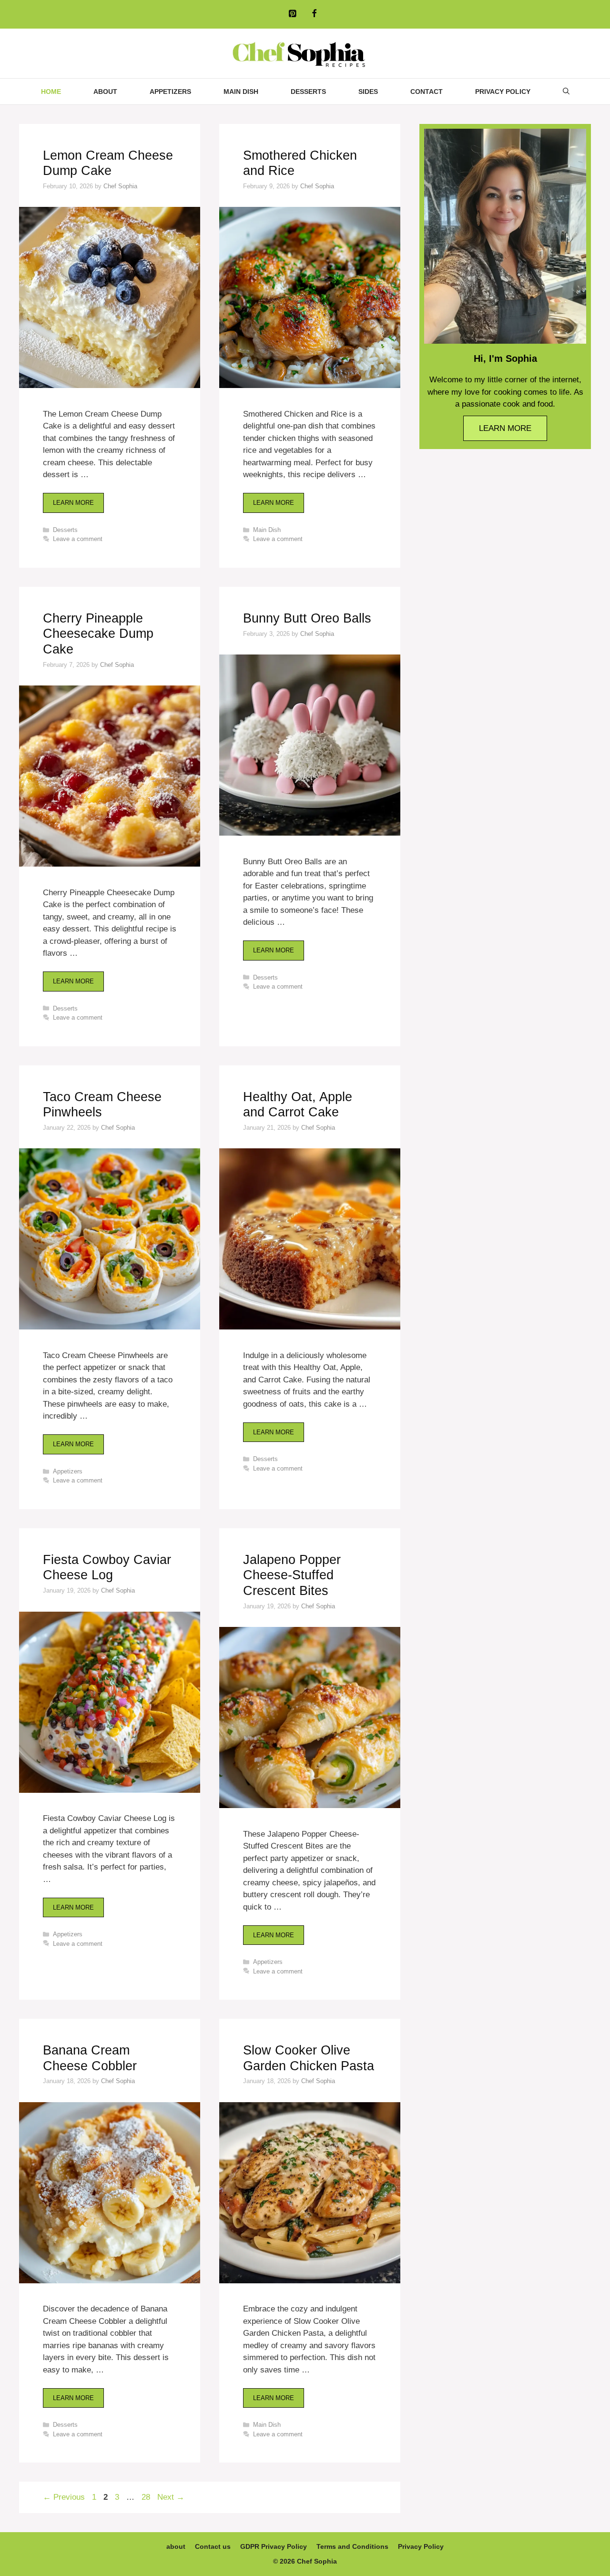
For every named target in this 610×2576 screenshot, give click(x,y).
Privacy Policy (503, 92)
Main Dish (241, 92)
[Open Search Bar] (566, 92)
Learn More (73, 503)
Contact (427, 92)
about (105, 92)
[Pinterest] (292, 14)
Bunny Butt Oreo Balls (307, 618)
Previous (64, 2497)
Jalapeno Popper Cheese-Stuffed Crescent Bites (292, 1575)
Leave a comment (78, 539)
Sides (368, 92)
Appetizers (170, 92)
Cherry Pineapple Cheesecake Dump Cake (98, 634)
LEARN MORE (505, 428)
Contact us (213, 2546)
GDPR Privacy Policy (274, 2546)
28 (147, 2497)
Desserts (308, 92)
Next (171, 2497)
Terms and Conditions (352, 2546)
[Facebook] (314, 14)
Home (51, 92)
